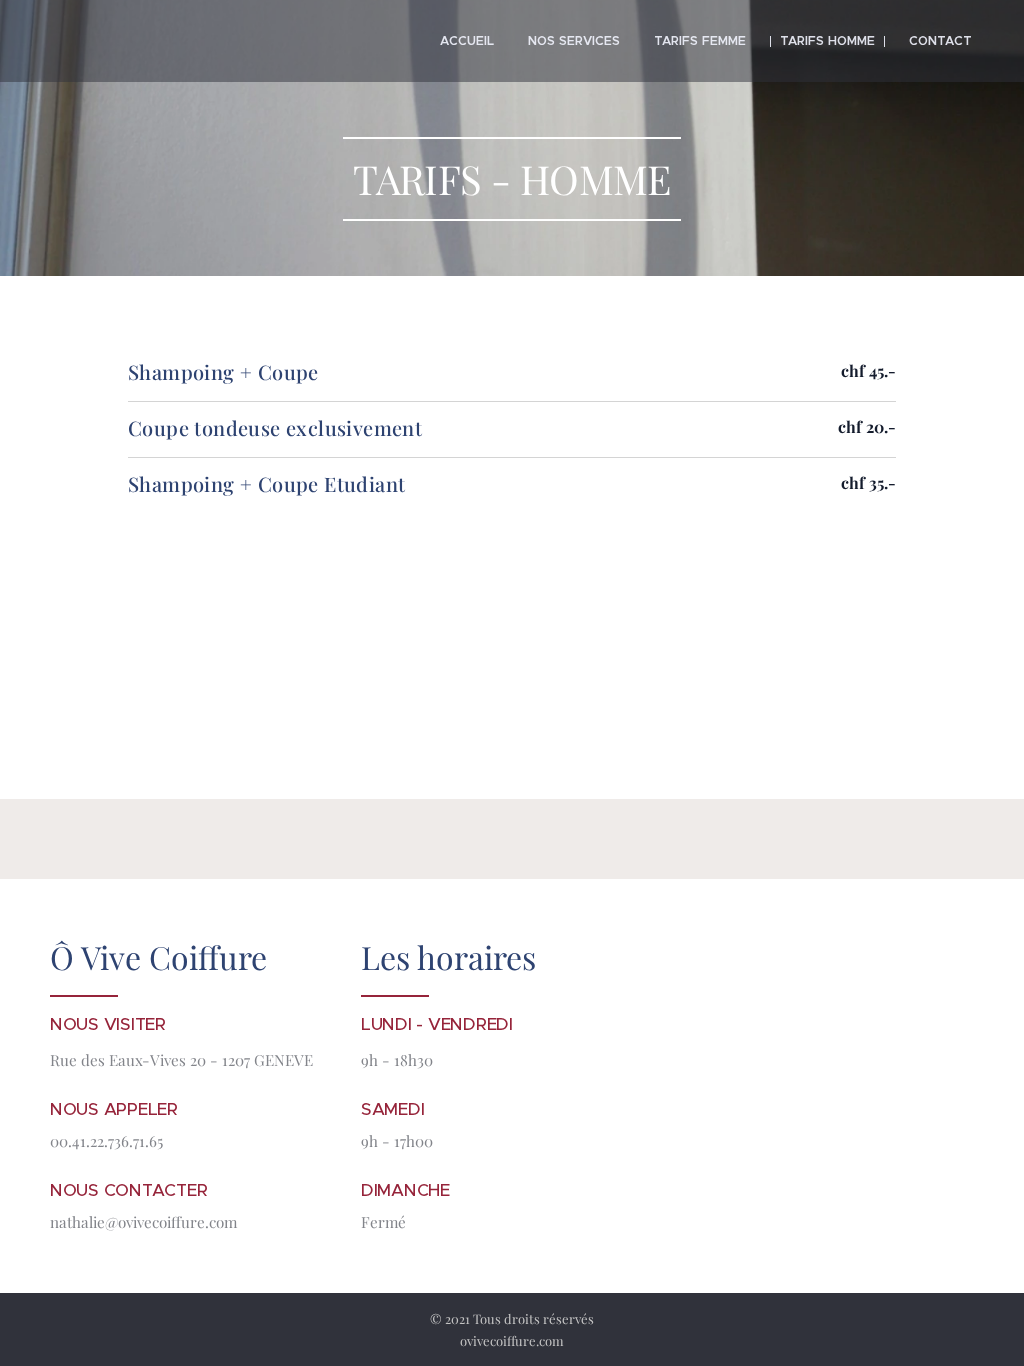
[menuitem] (467, 41)
